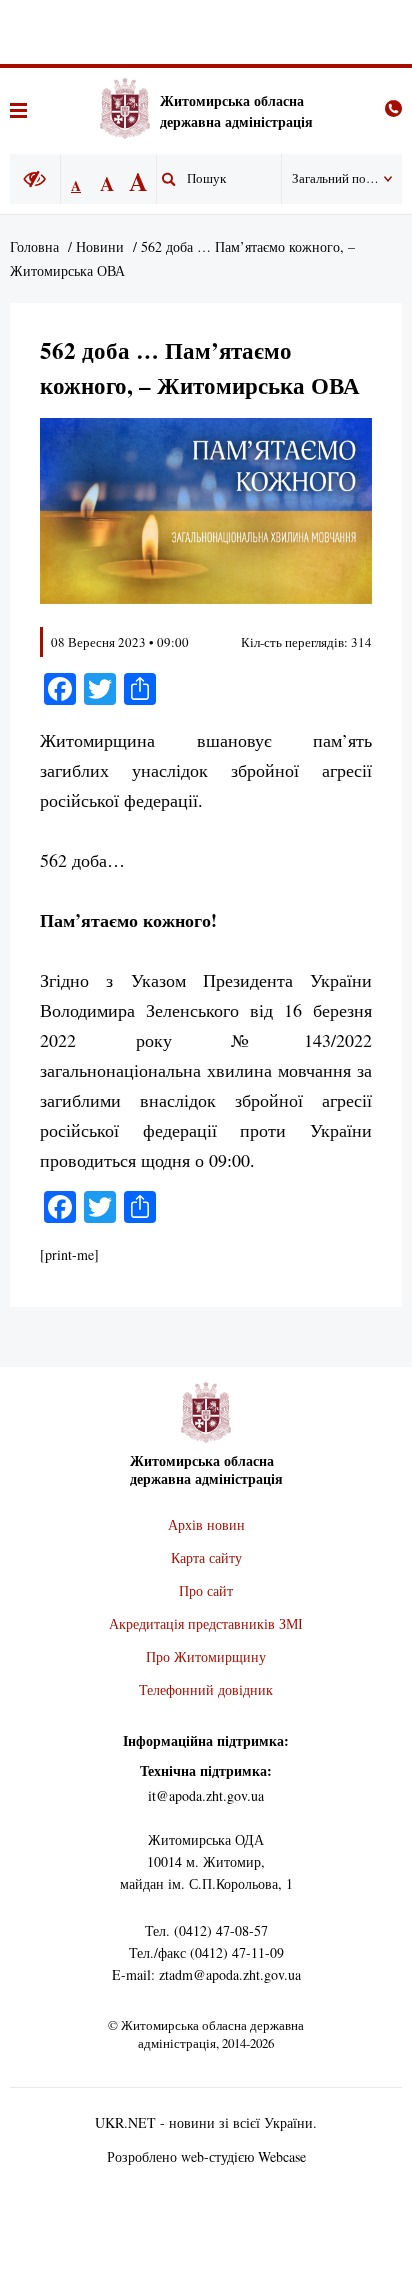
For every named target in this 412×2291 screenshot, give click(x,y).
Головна (34, 246)
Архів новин (206, 1524)
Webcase (282, 2156)
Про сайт (206, 1590)
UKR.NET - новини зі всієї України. (206, 2122)
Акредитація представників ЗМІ (206, 1623)
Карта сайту (206, 1557)
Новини (100, 246)
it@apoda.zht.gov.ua (206, 1795)
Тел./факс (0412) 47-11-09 (206, 1952)
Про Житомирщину (206, 1656)
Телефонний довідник (206, 1689)
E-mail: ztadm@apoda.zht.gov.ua (206, 1974)
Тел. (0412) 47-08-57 (206, 1930)
